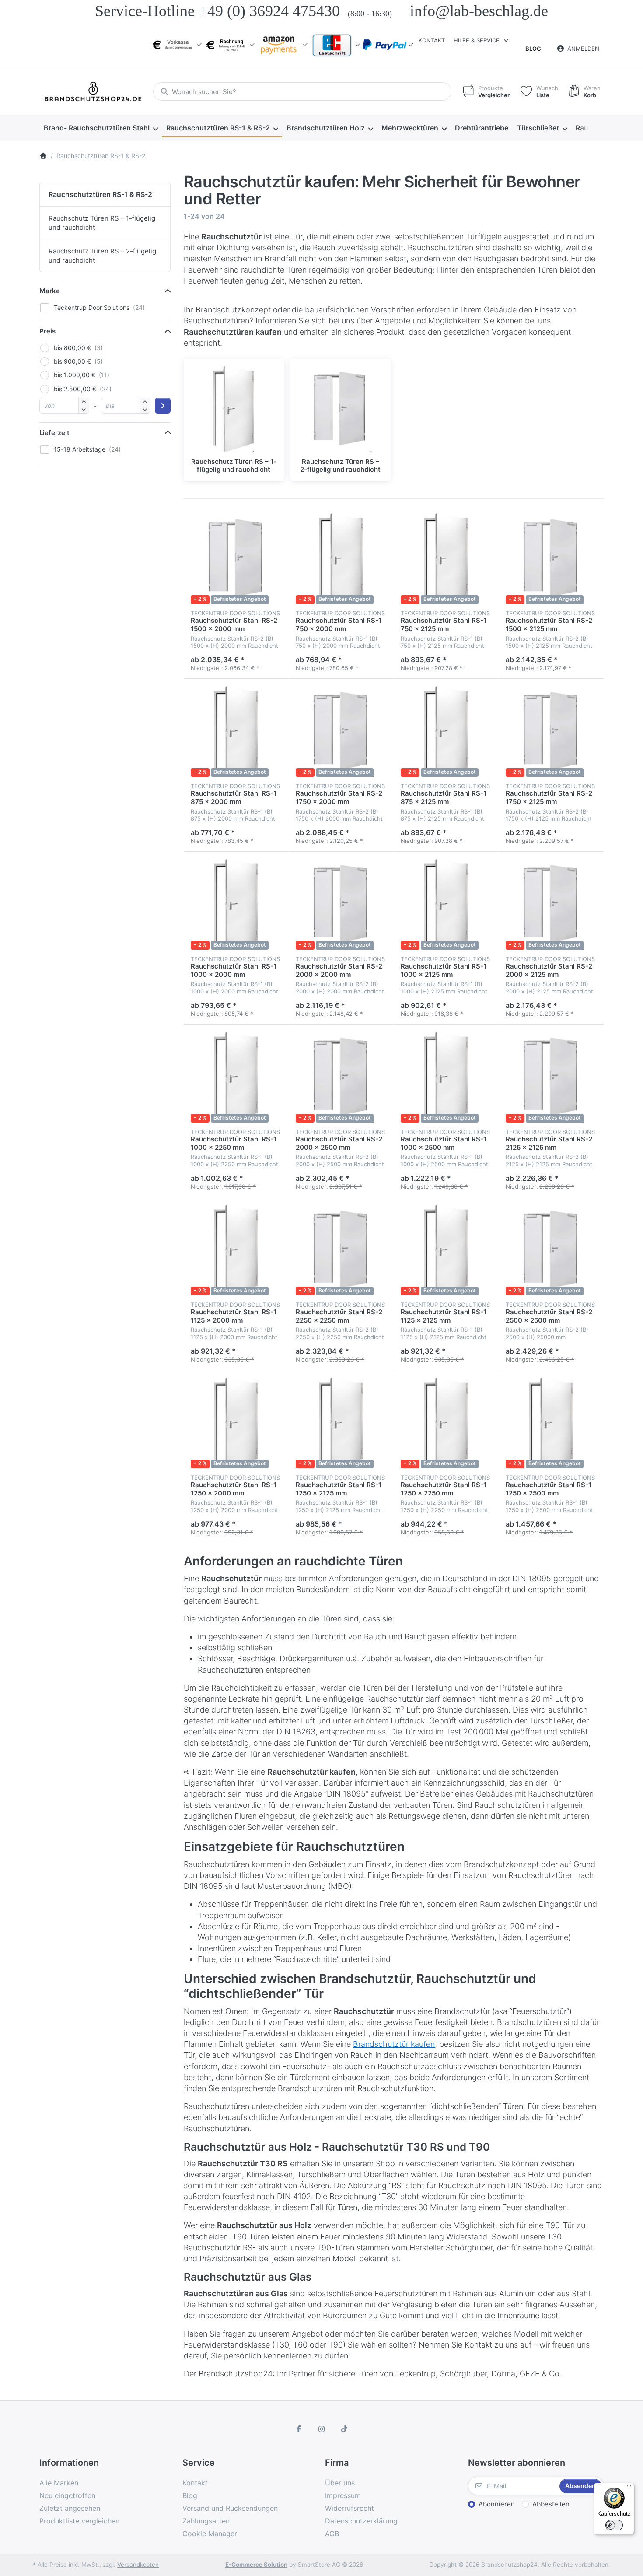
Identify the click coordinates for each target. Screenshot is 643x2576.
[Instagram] (321, 2429)
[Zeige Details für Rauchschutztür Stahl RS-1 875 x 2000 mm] (236, 731)
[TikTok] (344, 2429)
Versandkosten (138, 2565)
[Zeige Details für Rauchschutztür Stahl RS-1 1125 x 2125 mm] (446, 1250)
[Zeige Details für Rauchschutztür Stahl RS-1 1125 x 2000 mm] (236, 1250)
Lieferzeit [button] (54, 433)
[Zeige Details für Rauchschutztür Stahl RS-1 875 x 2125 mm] (446, 731)
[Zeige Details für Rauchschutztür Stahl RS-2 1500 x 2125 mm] (551, 558)
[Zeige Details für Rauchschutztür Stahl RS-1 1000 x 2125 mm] (446, 904)
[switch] (614, 2525)
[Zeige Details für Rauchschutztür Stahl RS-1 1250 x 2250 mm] (446, 1423)
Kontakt (432, 40)
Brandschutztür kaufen (394, 2044)
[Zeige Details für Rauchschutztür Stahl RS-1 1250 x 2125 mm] (341, 1423)
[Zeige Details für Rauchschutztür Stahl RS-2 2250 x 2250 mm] (341, 1250)
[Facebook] (299, 2429)
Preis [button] (47, 331)
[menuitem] (101, 128)
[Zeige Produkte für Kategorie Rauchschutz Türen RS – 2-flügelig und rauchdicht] (341, 409)
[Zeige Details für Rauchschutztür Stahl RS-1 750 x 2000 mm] (341, 558)
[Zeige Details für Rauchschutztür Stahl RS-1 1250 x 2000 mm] (236, 1423)
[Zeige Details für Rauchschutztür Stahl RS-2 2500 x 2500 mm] (551, 1250)
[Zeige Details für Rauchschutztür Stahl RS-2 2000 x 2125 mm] (551, 904)
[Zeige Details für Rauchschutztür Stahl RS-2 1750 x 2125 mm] (551, 731)
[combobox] (302, 91)
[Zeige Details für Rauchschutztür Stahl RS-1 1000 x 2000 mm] (236, 904)
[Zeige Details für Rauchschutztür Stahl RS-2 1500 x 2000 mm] (236, 558)
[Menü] (629, 2488)
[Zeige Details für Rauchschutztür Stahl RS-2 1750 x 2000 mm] (341, 731)
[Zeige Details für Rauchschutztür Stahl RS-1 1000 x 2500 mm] (446, 1077)
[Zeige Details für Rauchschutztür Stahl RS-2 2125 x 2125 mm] (551, 1077)
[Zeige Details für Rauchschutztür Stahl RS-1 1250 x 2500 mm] (551, 1423)
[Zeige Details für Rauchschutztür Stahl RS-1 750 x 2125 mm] (446, 558)
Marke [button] (50, 291)
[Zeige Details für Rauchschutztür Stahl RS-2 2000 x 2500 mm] (341, 1077)
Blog (533, 49)
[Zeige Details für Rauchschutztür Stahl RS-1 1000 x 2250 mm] (236, 1077)
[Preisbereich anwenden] (163, 406)
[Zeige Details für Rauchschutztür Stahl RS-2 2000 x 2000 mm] (341, 904)
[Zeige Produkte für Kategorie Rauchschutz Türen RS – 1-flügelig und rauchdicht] (234, 409)
